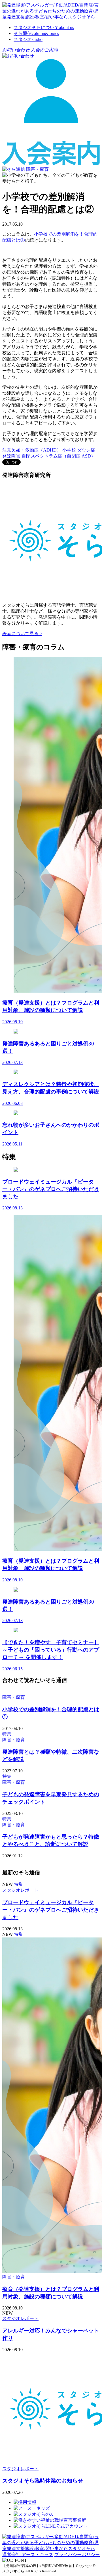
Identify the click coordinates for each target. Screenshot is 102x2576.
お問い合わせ (16, 50)
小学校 (69, 450)
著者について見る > (22, 634)
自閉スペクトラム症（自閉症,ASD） (59, 456)
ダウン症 (86, 450)
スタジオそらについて (44, 27)
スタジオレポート (20, 1890)
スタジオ (28, 39)
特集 (7, 1734)
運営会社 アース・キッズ (28, 2555)
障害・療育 (37, 169)
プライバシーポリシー (77, 2555)
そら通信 (36, 33)
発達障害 (11, 456)
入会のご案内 (44, 50)
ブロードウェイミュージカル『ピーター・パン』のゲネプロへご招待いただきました (51, 1910)
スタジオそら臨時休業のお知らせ (43, 2481)
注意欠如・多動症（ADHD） (32, 450)
